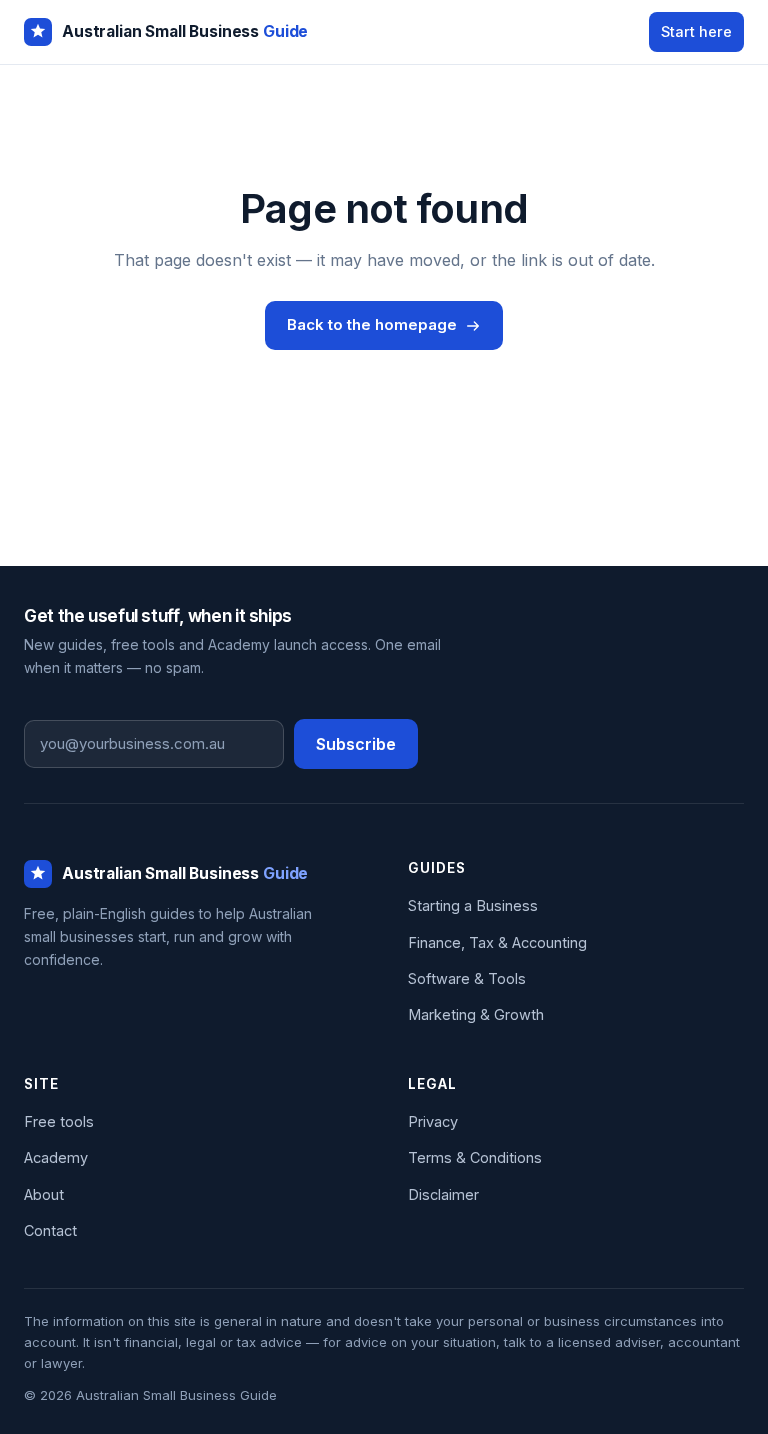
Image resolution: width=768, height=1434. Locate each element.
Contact (50, 1230)
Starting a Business (473, 905)
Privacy (433, 1121)
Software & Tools (467, 978)
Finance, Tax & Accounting (497, 942)
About (44, 1194)
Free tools (59, 1121)
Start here (696, 31)
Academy (56, 1157)
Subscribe (356, 744)
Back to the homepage (372, 324)
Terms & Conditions (475, 1157)
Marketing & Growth (476, 1014)
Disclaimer (443, 1194)
